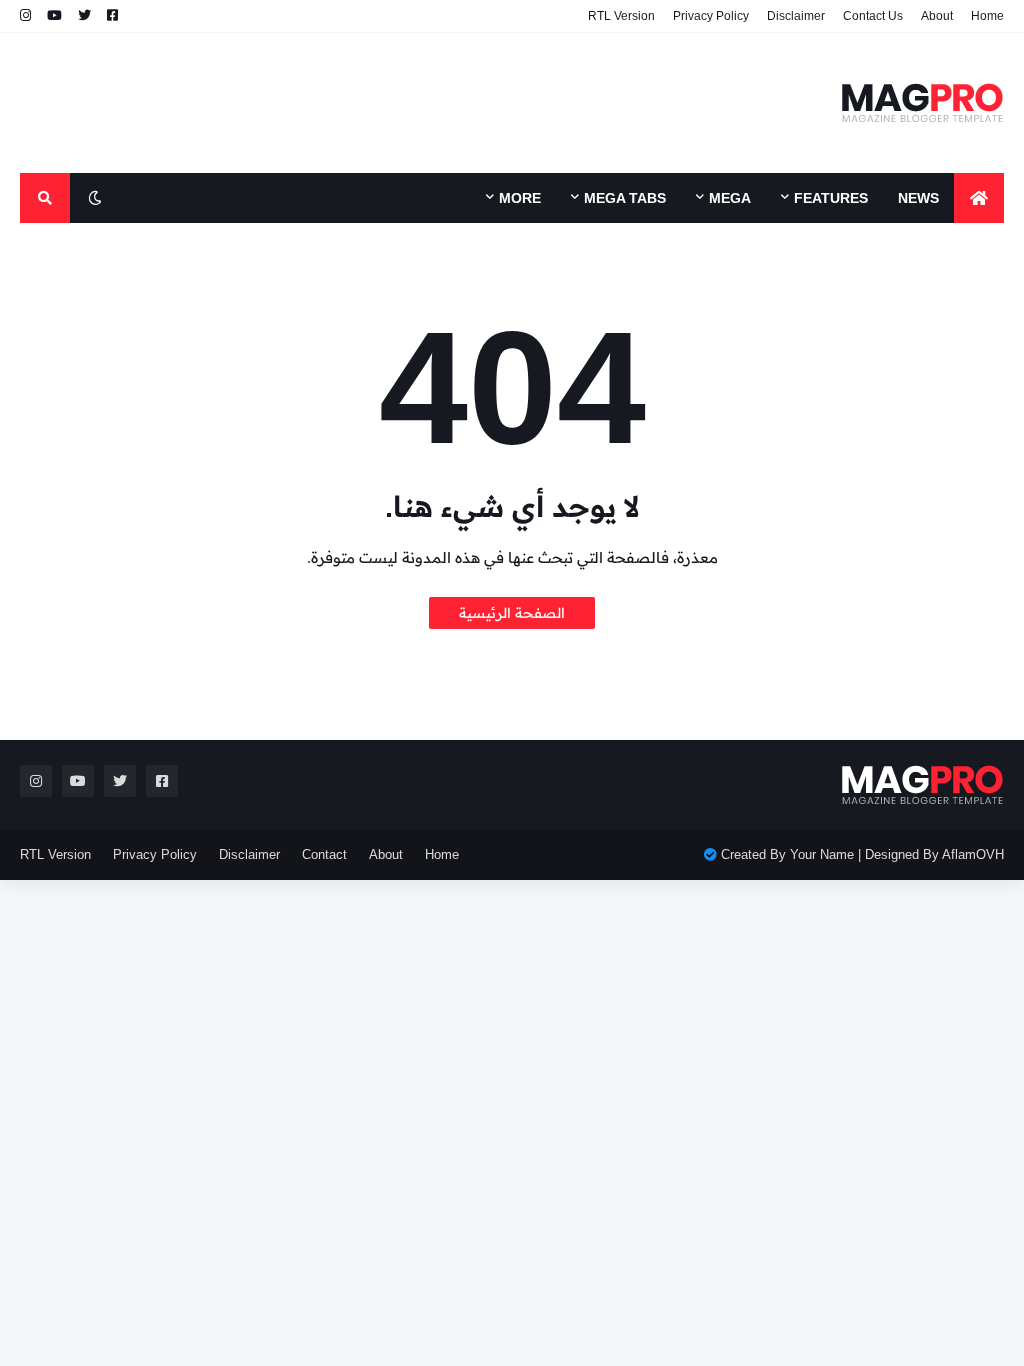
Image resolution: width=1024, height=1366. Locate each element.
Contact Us (873, 16)
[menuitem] (979, 198)
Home (987, 16)
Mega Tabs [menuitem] (625, 198)
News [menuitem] (918, 198)
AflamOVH (973, 854)
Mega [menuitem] (730, 198)
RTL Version (621, 16)
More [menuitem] (520, 198)
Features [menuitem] (831, 198)
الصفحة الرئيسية (512, 613)
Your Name (822, 854)
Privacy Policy (711, 16)
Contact (324, 854)
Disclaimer (796, 16)
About (937, 16)
